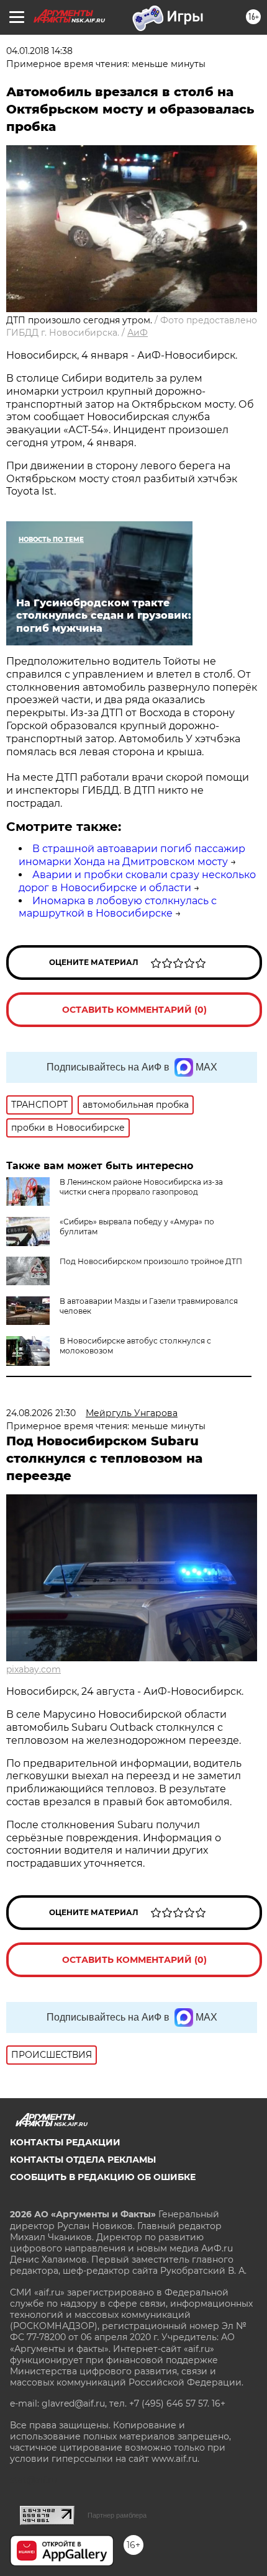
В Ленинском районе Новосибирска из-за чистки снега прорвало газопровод (141, 1187)
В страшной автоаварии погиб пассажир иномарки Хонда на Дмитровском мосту (132, 855)
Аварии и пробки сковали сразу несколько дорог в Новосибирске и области (137, 881)
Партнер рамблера (117, 2515)
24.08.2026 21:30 (41, 1413)
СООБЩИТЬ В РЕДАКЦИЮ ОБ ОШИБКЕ (103, 2177)
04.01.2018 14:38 (39, 51)
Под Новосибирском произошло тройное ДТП (151, 1261)
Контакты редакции (65, 2142)
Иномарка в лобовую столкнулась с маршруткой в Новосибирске (118, 907)
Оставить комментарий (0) (134, 1010)
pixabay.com (34, 1669)
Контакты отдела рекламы (83, 2160)
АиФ (138, 333)
